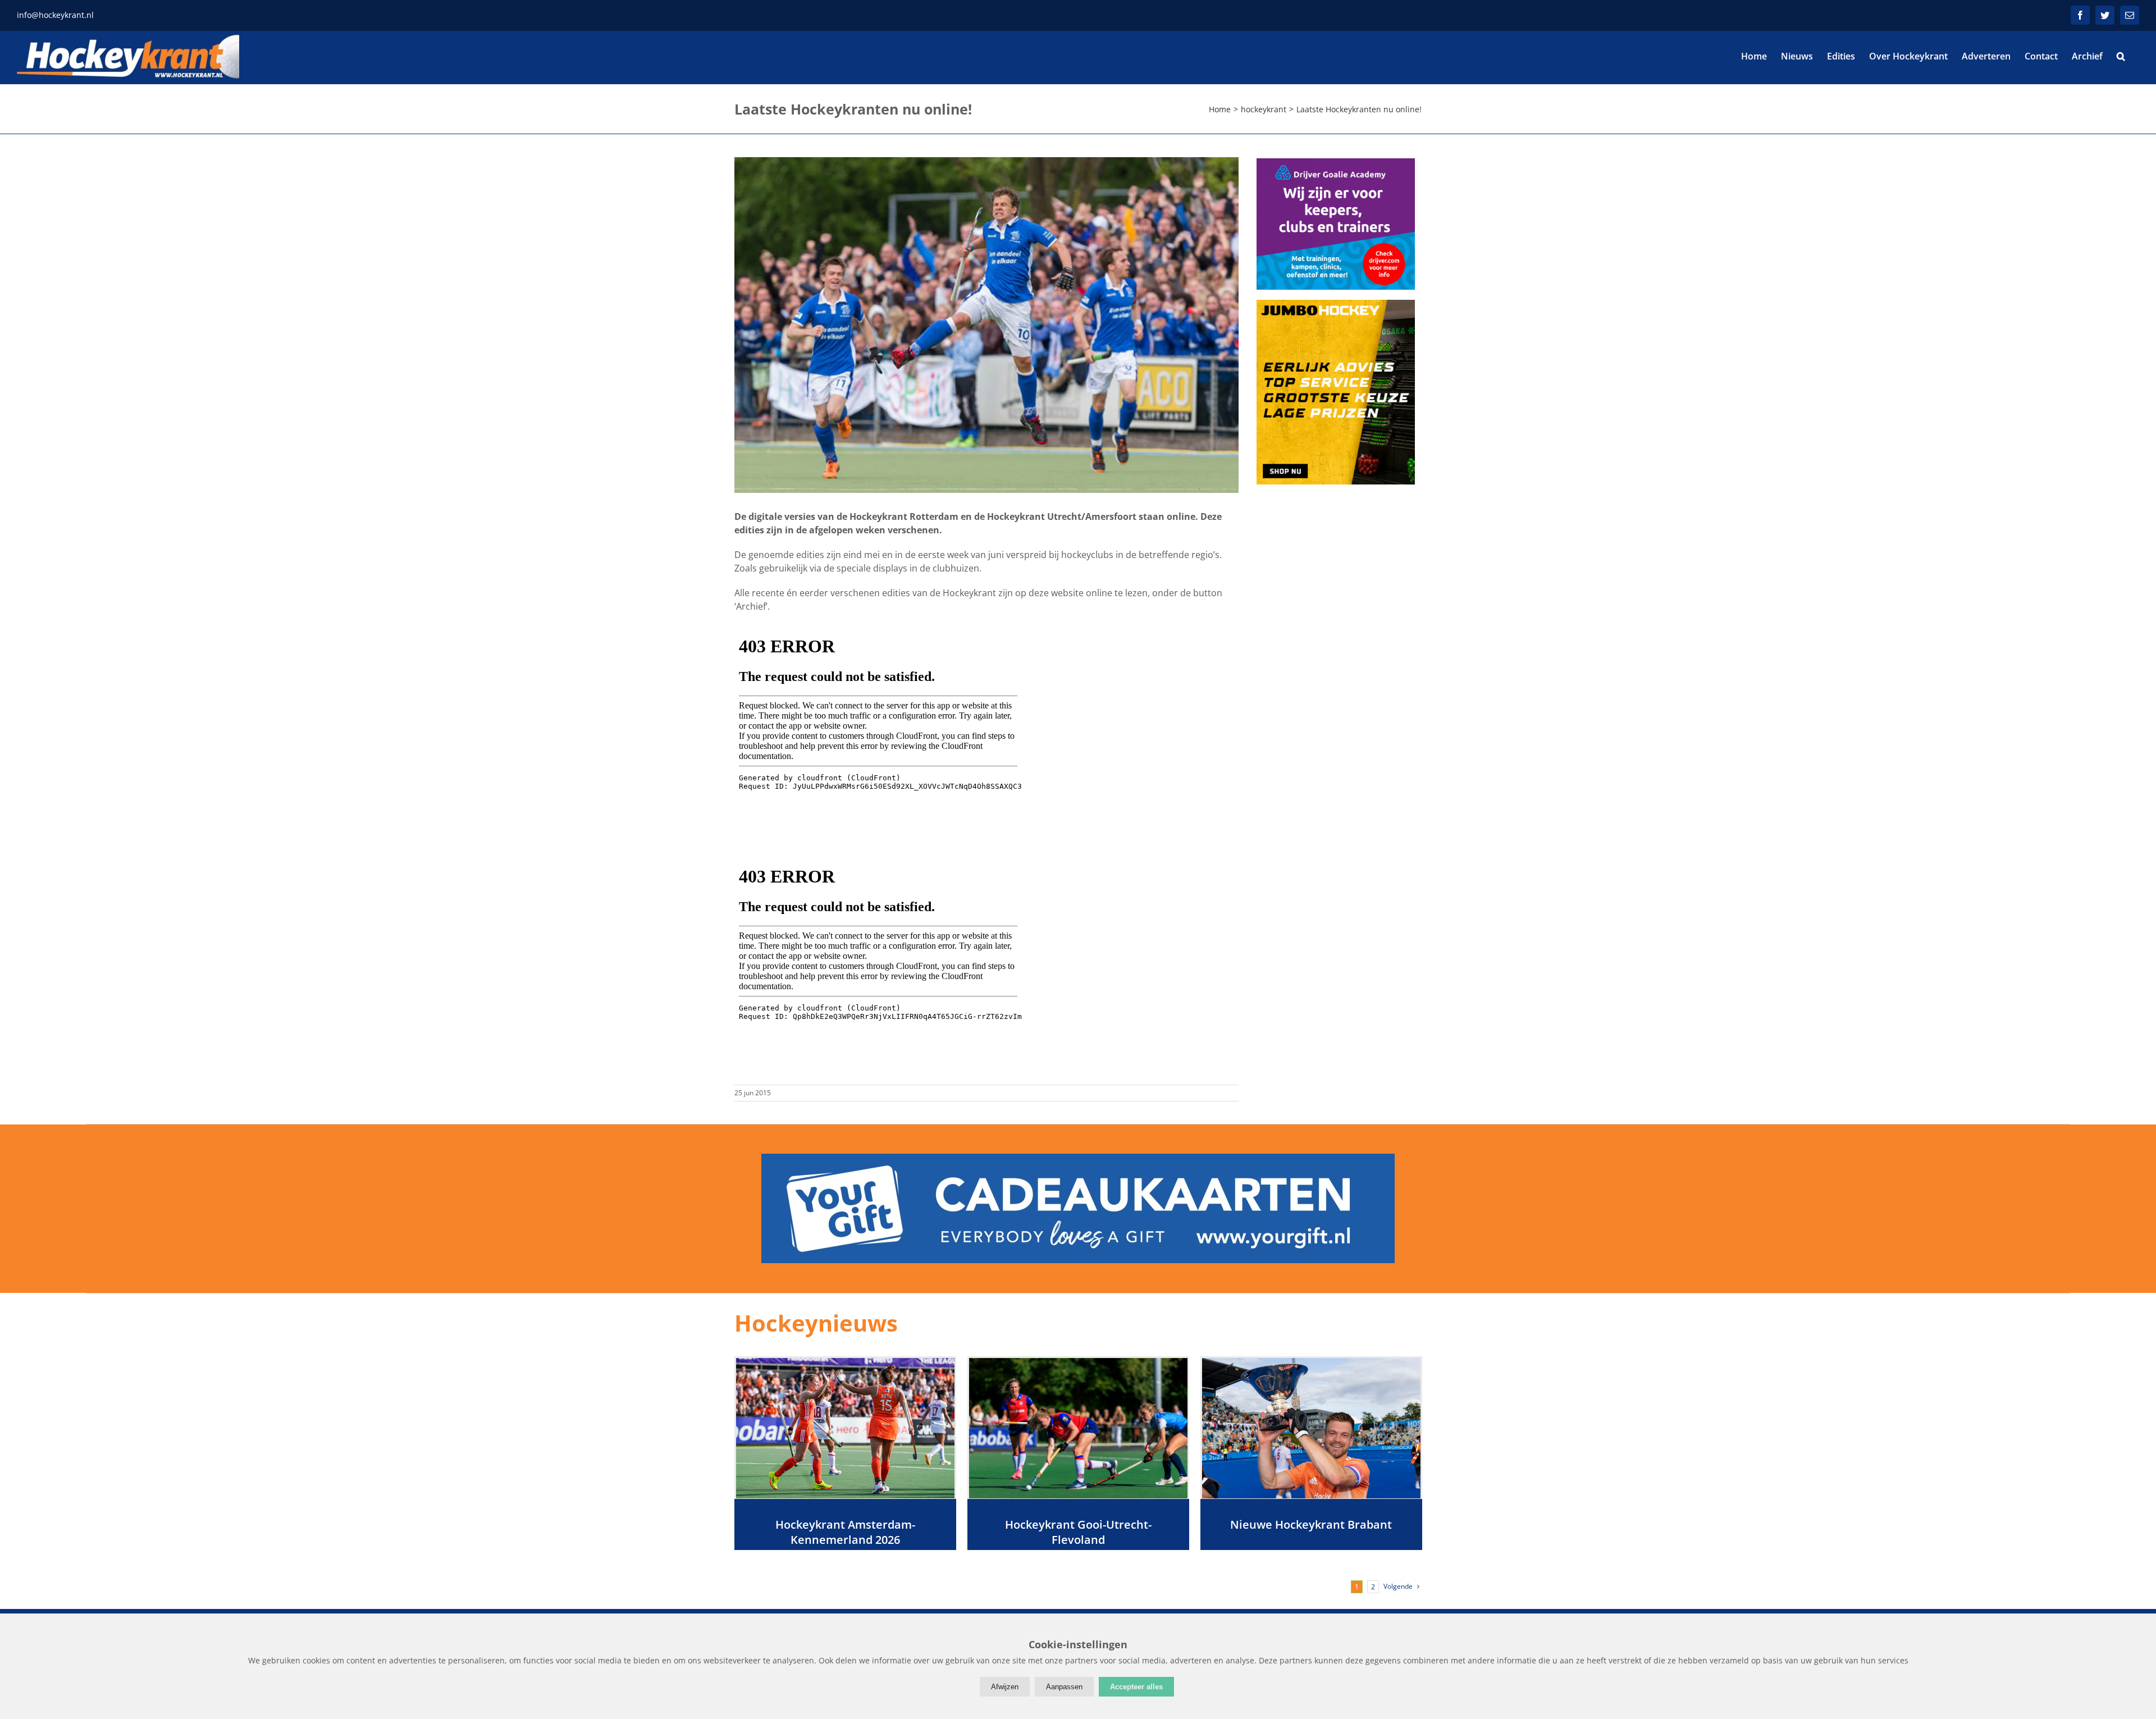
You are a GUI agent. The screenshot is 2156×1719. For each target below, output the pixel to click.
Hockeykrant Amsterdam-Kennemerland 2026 (845, 1532)
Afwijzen (1005, 1687)
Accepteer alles (1136, 1687)
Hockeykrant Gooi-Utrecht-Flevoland (1078, 1532)
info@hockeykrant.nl (55, 15)
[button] (2121, 56)
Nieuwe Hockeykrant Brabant (1311, 1524)
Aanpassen (1064, 1687)
